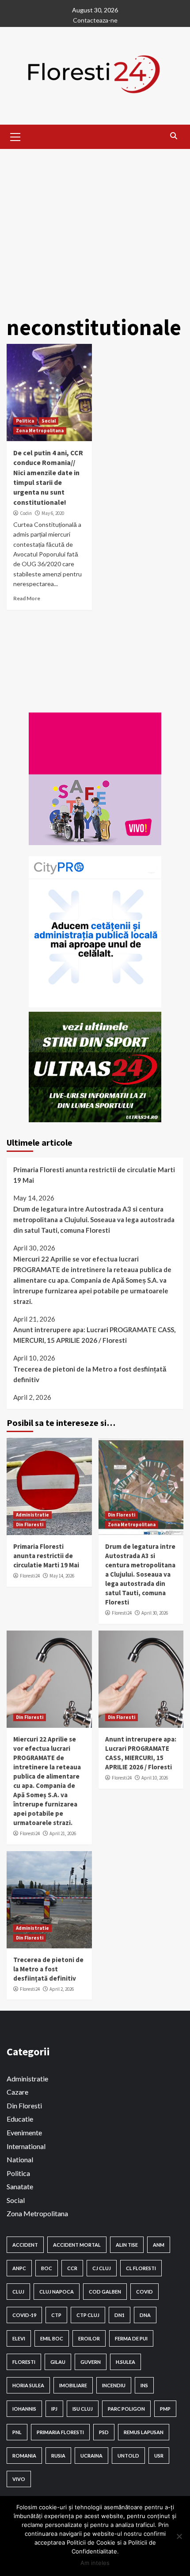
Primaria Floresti (60, 2432)
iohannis (24, 2409)
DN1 (120, 2315)
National (20, 2159)
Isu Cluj (83, 2409)
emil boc (52, 2338)
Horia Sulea (28, 2385)
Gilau (58, 2362)
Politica (25, 421)
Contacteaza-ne (95, 20)
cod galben (105, 2292)
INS (144, 2385)
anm (159, 2245)
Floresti (24, 2362)
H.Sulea (125, 2362)
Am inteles (95, 2563)
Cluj (18, 2292)
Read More (27, 598)
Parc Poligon (126, 2409)
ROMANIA (24, 2456)
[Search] (173, 136)
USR (159, 2456)
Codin (26, 513)
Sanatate (20, 2186)
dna (145, 2315)
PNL (17, 2432)
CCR (72, 2268)
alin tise (127, 2245)
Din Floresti (30, 1524)
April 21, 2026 (63, 1833)
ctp (56, 2315)
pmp (165, 2409)
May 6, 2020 (53, 513)
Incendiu (114, 2385)
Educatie (20, 2119)
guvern (91, 2362)
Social (49, 421)
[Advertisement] (95, 228)
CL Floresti (141, 2268)
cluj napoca (57, 2292)
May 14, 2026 (62, 1576)
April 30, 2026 (155, 1613)
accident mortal (77, 2245)
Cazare (17, 2092)
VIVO (19, 2479)
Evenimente (24, 2132)
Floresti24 (30, 1576)
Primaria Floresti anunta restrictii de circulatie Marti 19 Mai (94, 1175)
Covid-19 (24, 2315)
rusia (58, 2456)
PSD (104, 2432)
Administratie (32, 1515)
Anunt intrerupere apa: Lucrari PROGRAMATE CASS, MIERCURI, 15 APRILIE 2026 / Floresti (94, 1335)
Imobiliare (73, 2385)
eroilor (89, 2338)
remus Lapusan (144, 2432)
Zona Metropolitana (40, 431)
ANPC (19, 2268)
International (26, 2146)
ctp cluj (88, 2315)
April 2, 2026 (62, 1989)
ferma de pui (131, 2338)
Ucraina (91, 2456)
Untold (128, 2456)
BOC (47, 2268)
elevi (19, 2338)
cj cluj (102, 2268)
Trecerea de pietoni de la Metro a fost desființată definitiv (90, 1374)
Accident (25, 2245)
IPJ (54, 2409)
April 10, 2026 (155, 1778)
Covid (144, 2292)
